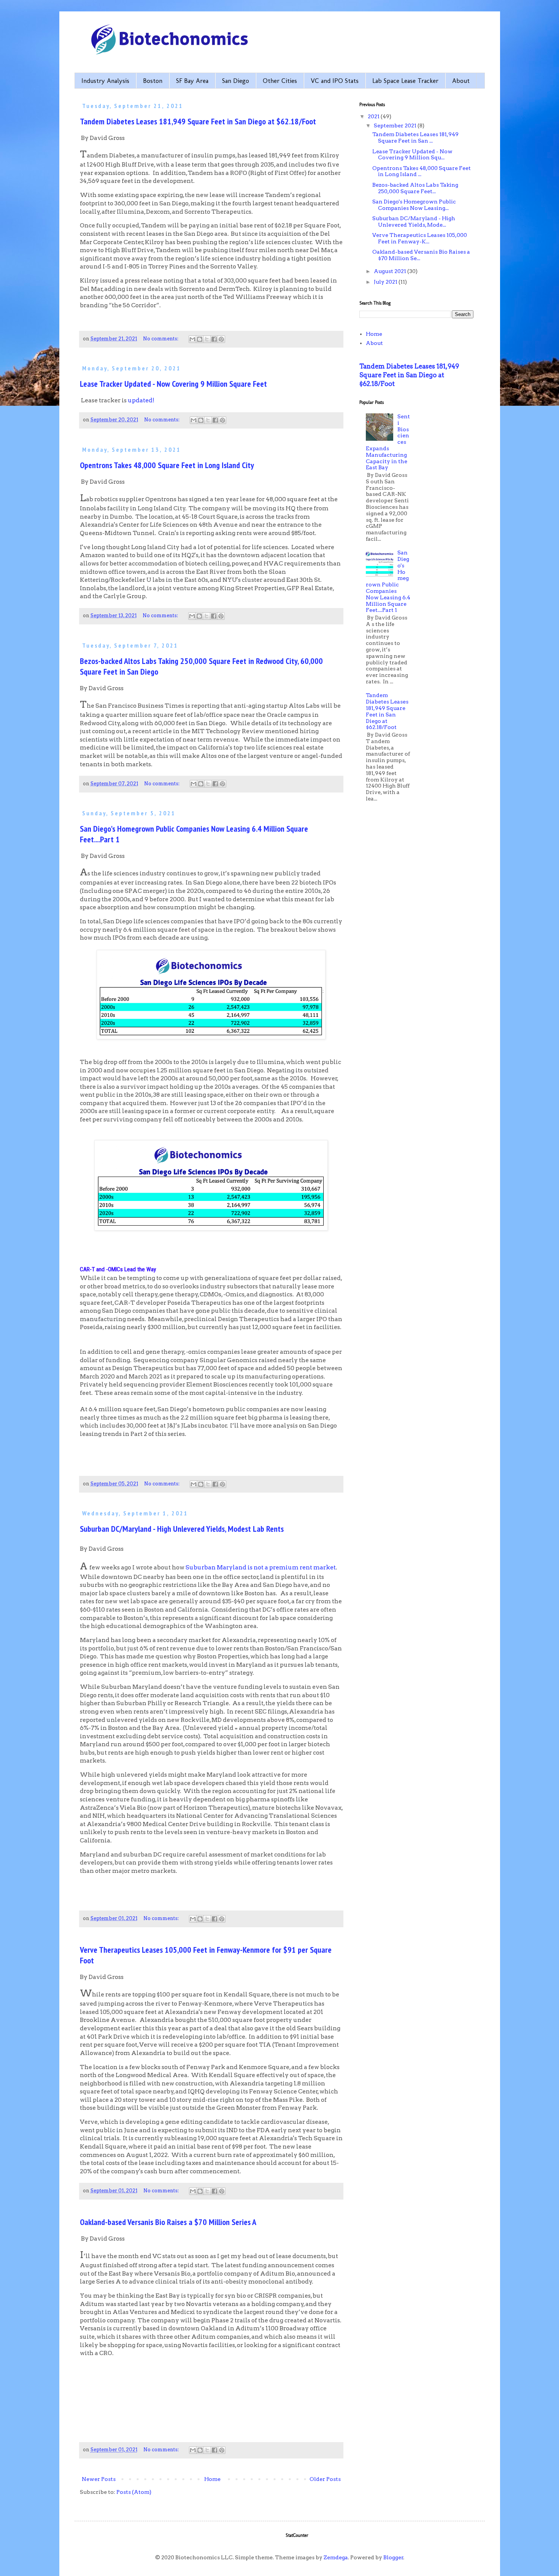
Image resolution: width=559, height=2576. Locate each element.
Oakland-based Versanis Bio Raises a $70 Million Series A (168, 2222)
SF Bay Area (192, 81)
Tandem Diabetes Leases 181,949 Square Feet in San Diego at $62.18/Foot (198, 121)
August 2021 (391, 271)
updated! (141, 400)
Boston (153, 81)
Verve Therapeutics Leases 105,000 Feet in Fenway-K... (420, 238)
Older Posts (325, 2479)
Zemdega (336, 2557)
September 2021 (396, 125)
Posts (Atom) (134, 2492)
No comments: (161, 339)
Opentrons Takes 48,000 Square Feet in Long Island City (167, 465)
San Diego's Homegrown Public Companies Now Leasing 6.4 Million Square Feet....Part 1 (388, 581)
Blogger (393, 2557)
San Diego (236, 81)
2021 (374, 116)
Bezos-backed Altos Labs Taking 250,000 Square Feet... (415, 188)
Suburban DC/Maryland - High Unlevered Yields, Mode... (414, 222)
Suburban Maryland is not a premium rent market (261, 1567)
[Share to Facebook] (214, 339)
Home (212, 2479)
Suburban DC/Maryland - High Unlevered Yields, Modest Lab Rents (182, 1529)
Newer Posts (99, 2479)
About (461, 81)
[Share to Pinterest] (221, 339)
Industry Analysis (105, 81)
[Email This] (192, 339)
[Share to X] (207, 339)
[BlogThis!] (200, 339)
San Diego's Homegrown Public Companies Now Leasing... (414, 205)
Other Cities (280, 81)
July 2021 (386, 282)
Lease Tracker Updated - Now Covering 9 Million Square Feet (173, 384)
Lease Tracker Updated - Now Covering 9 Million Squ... (412, 155)
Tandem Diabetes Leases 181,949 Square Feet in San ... (415, 137)
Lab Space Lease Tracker (405, 81)
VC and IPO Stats (335, 81)
